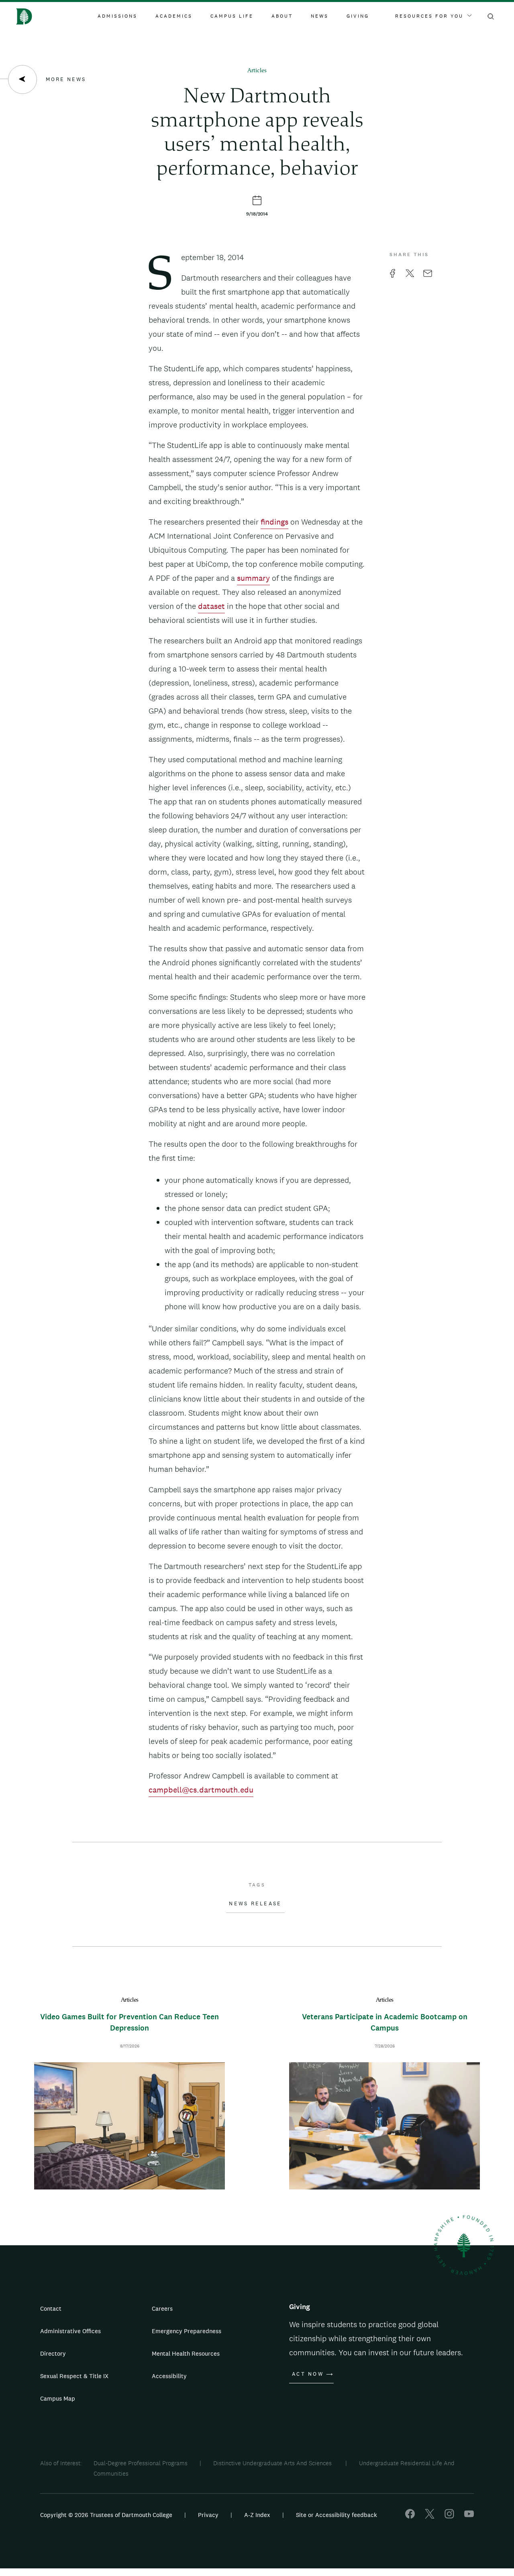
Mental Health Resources (186, 2353)
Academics (174, 16)
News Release (255, 1904)
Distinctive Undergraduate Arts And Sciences (273, 2463)
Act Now (308, 2374)
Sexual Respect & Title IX (74, 2376)
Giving (358, 16)
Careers (162, 2308)
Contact (51, 2308)
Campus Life (232, 16)
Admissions (117, 16)
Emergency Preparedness (187, 2331)
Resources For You (429, 16)
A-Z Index (257, 2515)
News (320, 16)
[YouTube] (469, 2516)
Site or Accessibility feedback (337, 2515)
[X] (430, 2516)
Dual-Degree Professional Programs (141, 2463)
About (282, 16)
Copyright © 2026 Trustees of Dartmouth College (106, 2515)
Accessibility (169, 2376)
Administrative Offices (70, 2331)
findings (274, 522)
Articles (257, 71)
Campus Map (58, 2398)
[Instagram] (449, 2516)
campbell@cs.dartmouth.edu (201, 1790)
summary (253, 578)
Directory (53, 2353)
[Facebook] (410, 2516)
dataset (211, 606)
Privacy (208, 2515)
